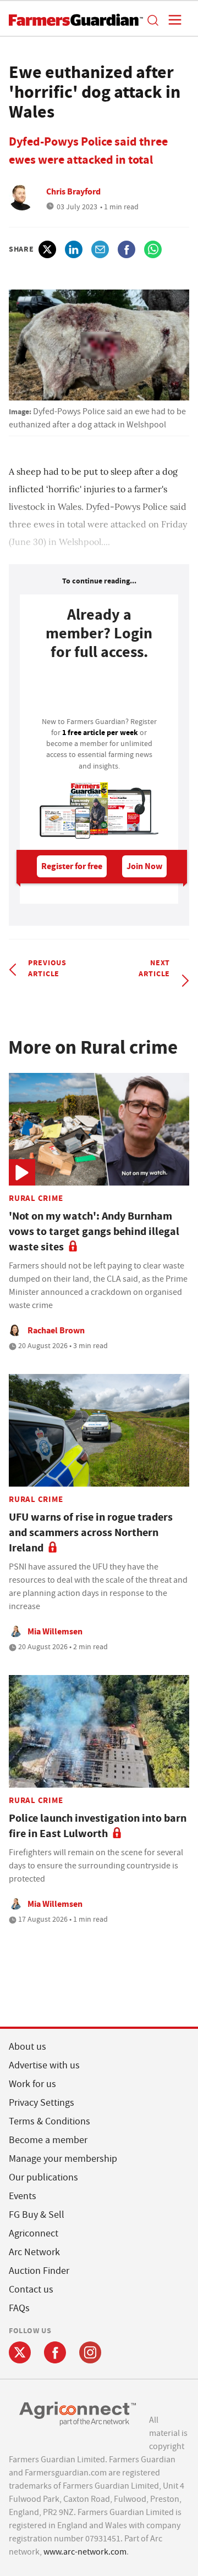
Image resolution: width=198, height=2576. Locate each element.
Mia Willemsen (55, 1631)
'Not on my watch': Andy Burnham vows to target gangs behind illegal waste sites (94, 1231)
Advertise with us (44, 2065)
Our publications (43, 2177)
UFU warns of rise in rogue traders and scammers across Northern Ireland (91, 1532)
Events (23, 2196)
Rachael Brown (56, 1330)
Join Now (144, 866)
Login (99, 692)
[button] (152, 20)
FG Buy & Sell (37, 2215)
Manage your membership (63, 2159)
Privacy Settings (42, 2103)
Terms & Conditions (50, 2121)
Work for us (32, 2084)
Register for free (72, 866)
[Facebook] (55, 2352)
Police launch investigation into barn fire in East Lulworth (98, 1826)
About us (28, 2047)
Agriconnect (34, 2233)
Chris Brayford (73, 191)
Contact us (31, 2290)
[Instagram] (90, 2352)
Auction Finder (39, 2271)
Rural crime (36, 1198)
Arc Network (34, 2252)
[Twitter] (20, 2352)
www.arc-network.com (85, 2552)
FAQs (19, 2308)
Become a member (48, 2140)
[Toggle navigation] (172, 20)
